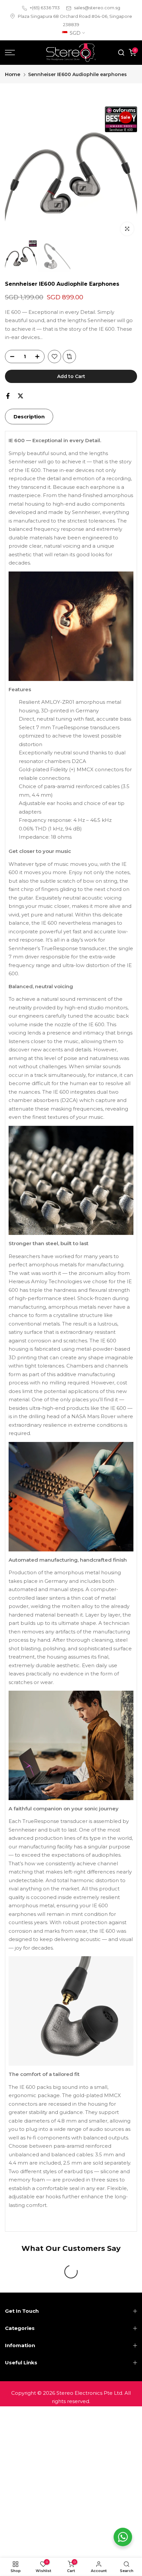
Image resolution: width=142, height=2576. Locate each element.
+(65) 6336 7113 (45, 8)
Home (13, 74)
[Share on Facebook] (8, 396)
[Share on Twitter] (20, 396)
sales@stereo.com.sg (97, 8)
